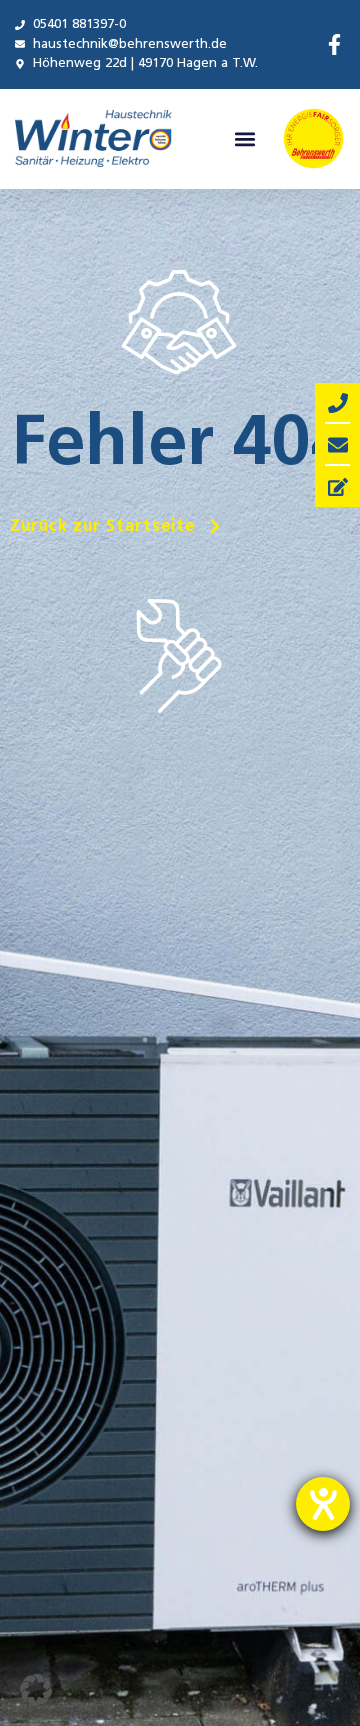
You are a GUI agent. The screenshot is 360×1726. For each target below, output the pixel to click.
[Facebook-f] (334, 44)
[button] (245, 138)
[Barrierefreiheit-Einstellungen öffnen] (323, 1504)
